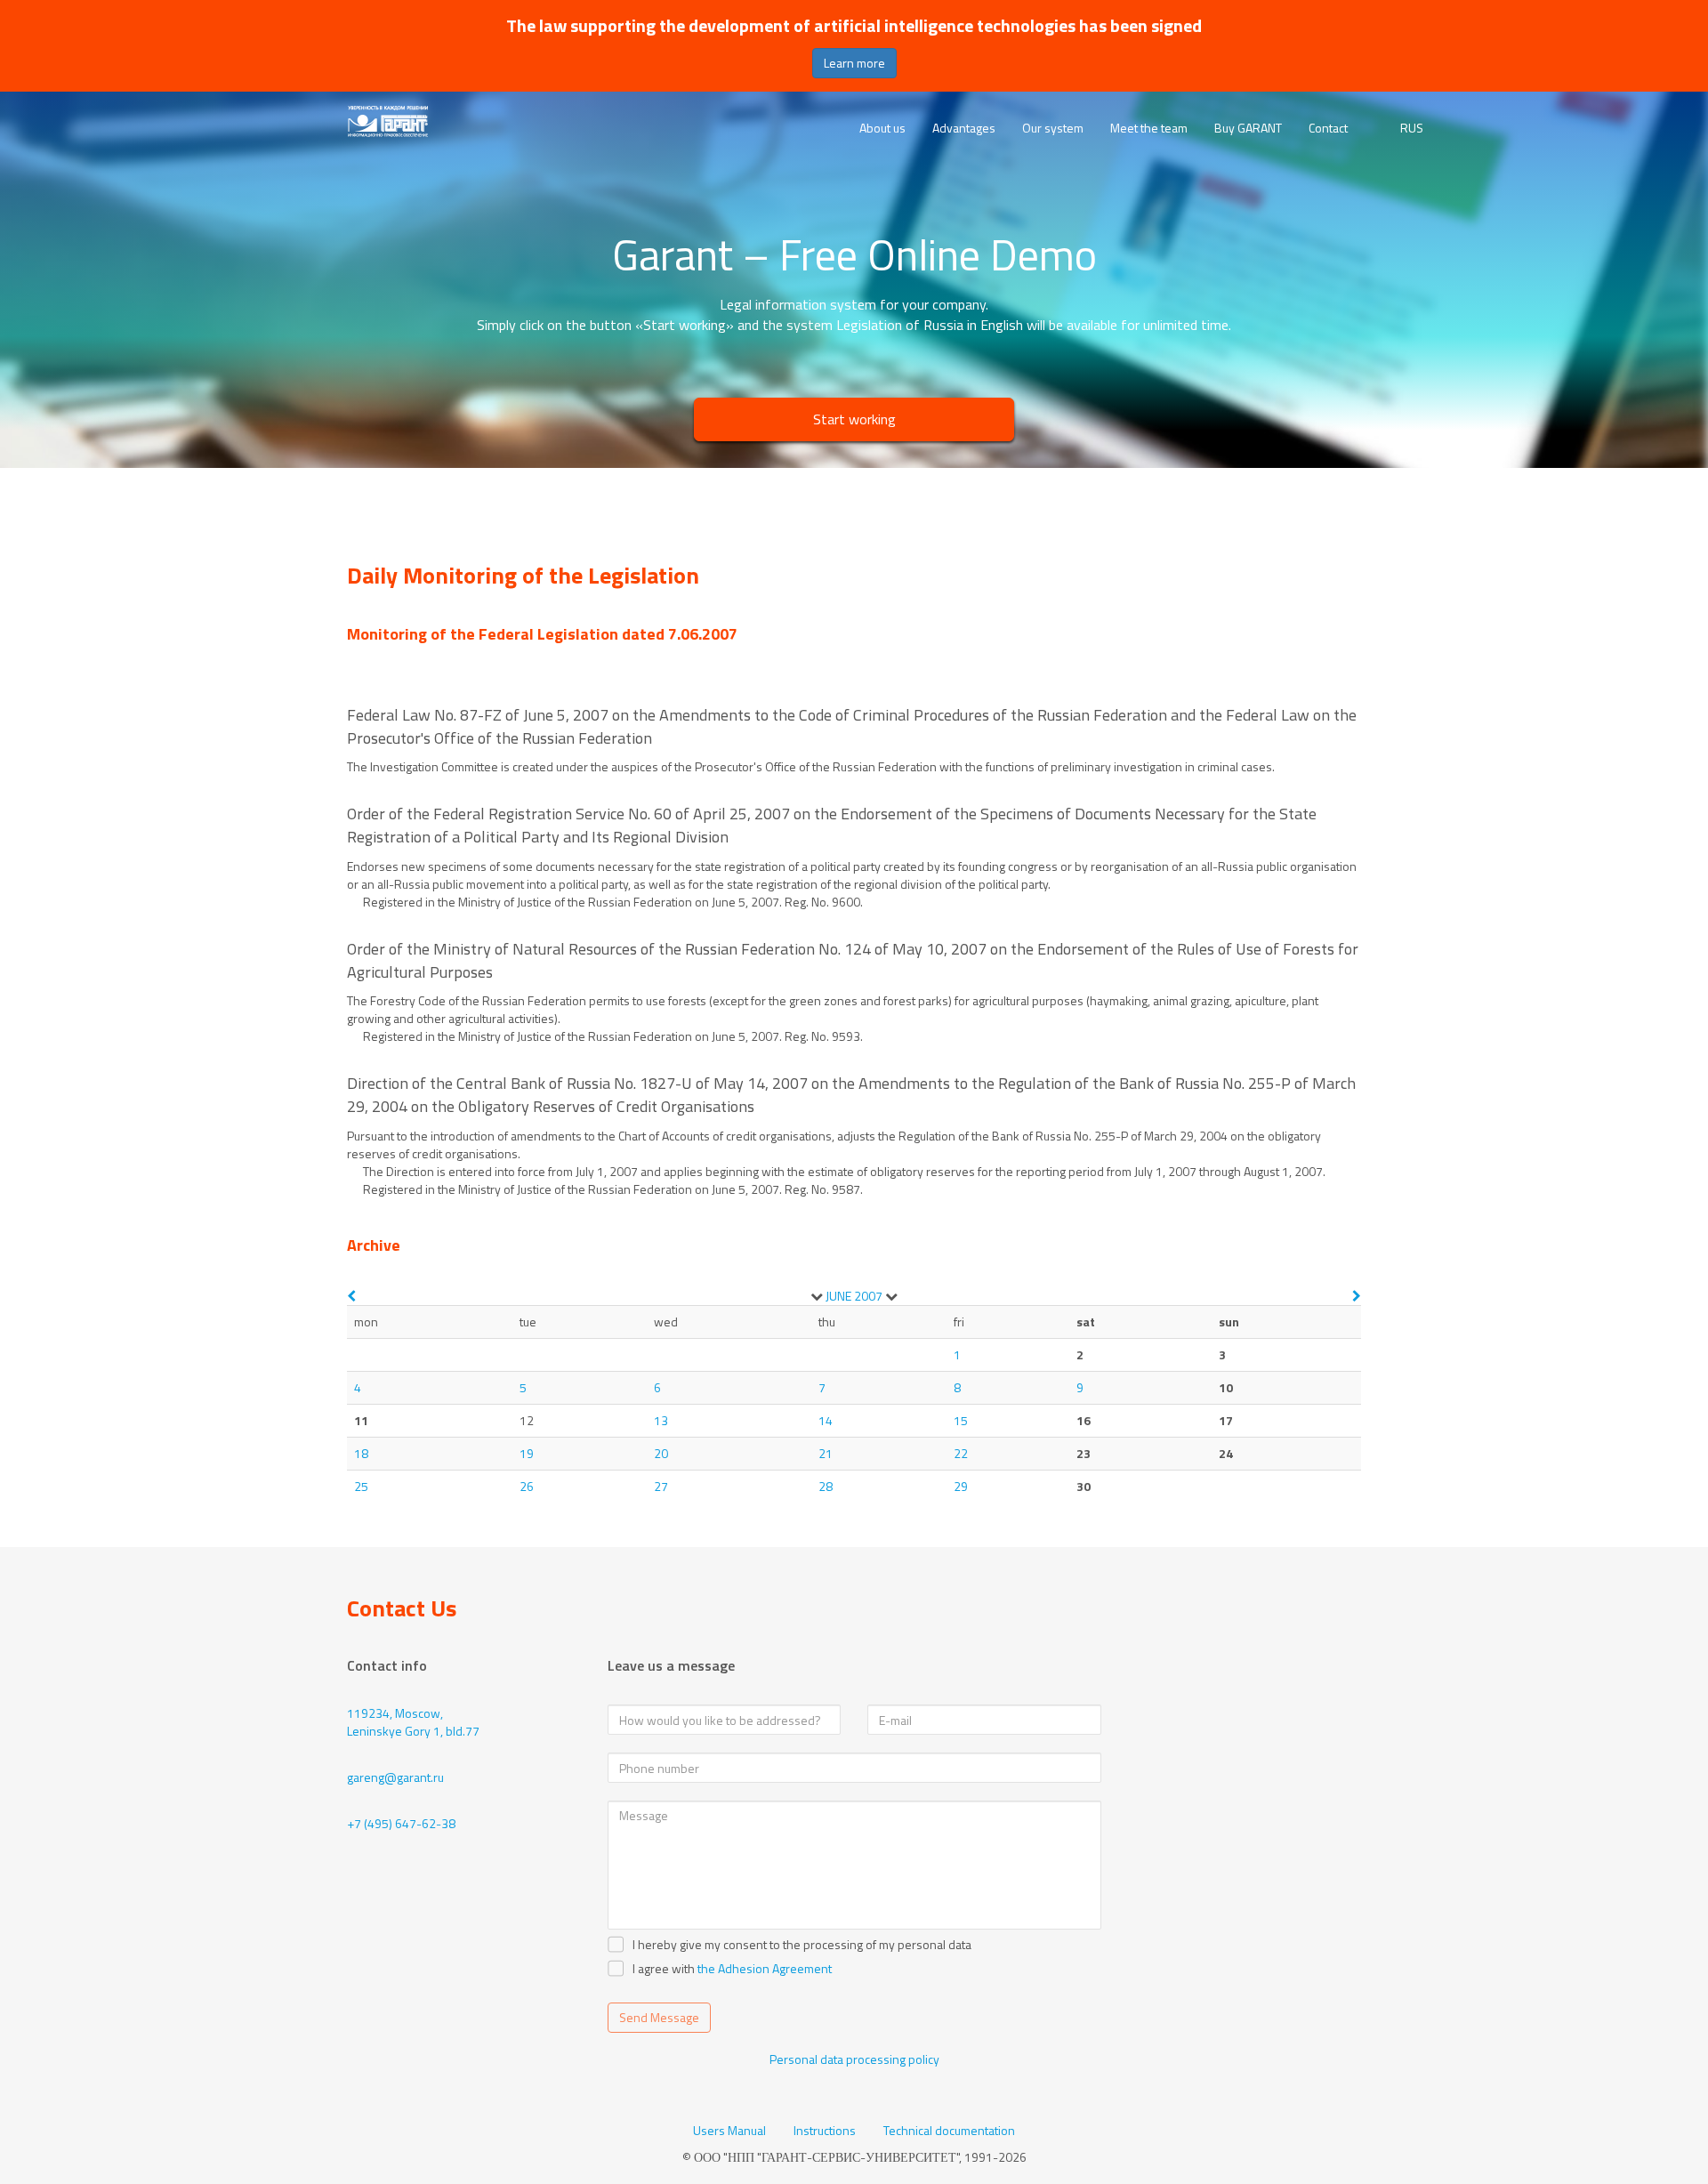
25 (361, 1486)
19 (527, 1453)
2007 (868, 1296)
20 (661, 1453)
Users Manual (729, 2131)
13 (661, 1420)
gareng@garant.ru (395, 1777)
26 (527, 1486)
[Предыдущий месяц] (351, 1296)
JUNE (838, 1296)
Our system (1053, 128)
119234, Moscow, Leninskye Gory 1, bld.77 (413, 1722)
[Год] (891, 1296)
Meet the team (1149, 128)
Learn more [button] (854, 63)
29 (961, 1486)
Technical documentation (949, 2131)
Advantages (964, 128)
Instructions (825, 2131)
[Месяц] (817, 1296)
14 (826, 1420)
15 (961, 1420)
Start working (854, 419)
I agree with (664, 1969)
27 (661, 1486)
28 (826, 1486)
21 (826, 1453)
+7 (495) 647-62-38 (401, 1823)
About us (882, 128)
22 (961, 1453)
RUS (1412, 128)
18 (361, 1453)
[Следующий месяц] (1357, 1296)
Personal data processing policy (854, 2059)
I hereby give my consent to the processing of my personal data (802, 1945)
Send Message (659, 2017)
